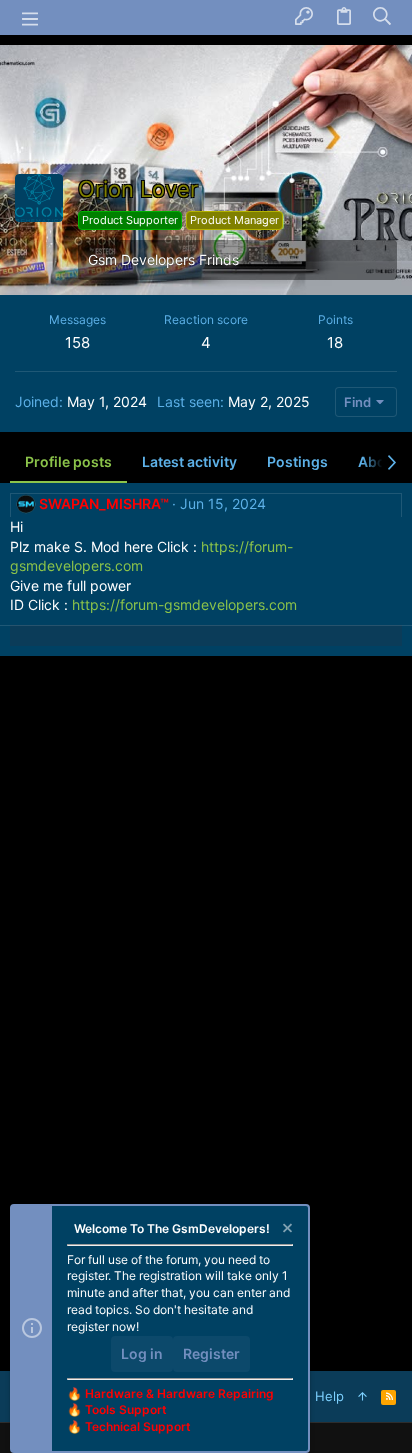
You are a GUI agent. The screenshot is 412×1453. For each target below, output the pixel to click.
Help (329, 1396)
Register (211, 1353)
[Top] (362, 1396)
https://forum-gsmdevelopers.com (184, 604)
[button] (30, 18)
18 (335, 342)
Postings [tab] (297, 461)
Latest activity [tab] (189, 461)
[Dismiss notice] (286, 1230)
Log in (142, 1353)
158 (77, 342)
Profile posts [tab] (68, 461)
